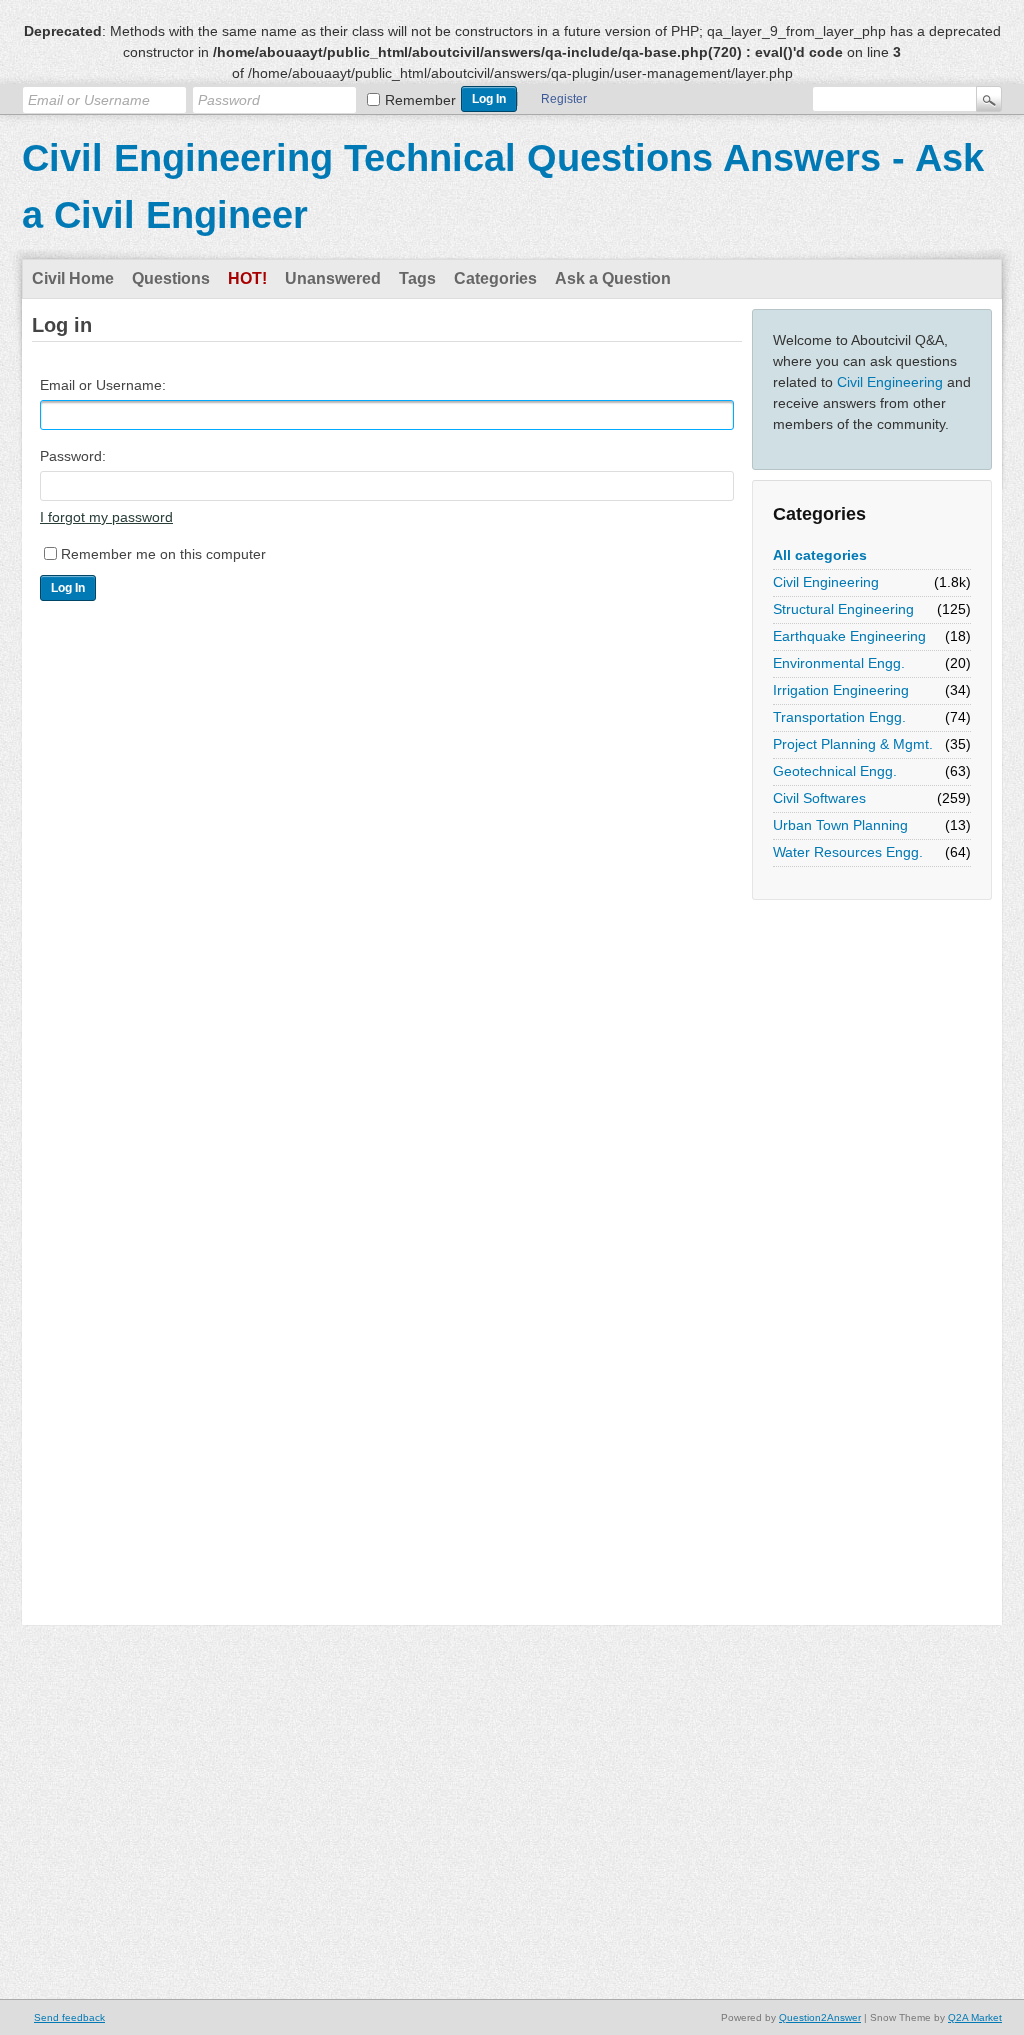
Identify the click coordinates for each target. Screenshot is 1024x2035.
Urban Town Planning (840, 825)
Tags (417, 278)
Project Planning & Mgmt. (853, 744)
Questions (171, 278)
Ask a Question (613, 278)
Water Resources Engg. (848, 852)
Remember (420, 100)
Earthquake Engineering (849, 636)
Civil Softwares (819, 798)
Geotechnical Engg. (835, 771)
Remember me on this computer (163, 554)
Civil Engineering (890, 382)
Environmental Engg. (839, 663)
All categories (820, 555)
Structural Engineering (843, 609)
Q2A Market (975, 2017)
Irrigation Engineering (841, 690)
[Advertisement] (832, 1210)
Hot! (247, 278)
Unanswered (333, 278)
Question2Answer (820, 2017)
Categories (495, 278)
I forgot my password (106, 517)
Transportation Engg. (839, 717)
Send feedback (69, 2017)
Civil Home (73, 278)
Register (564, 99)
